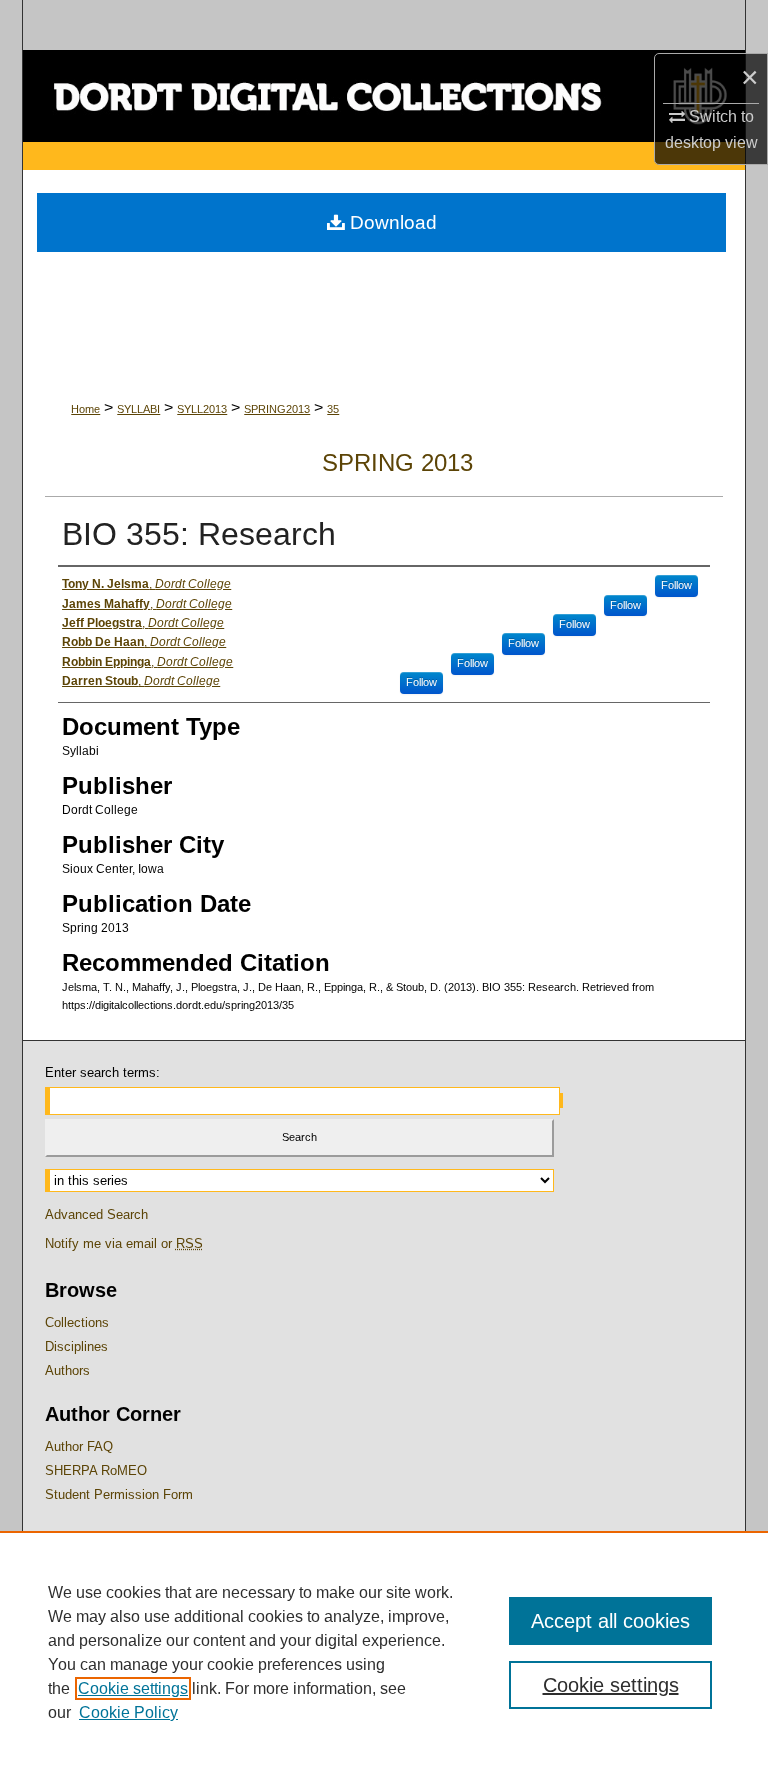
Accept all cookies (610, 1621)
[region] (384, 1652)
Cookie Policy (128, 1712)
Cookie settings (133, 1688)
